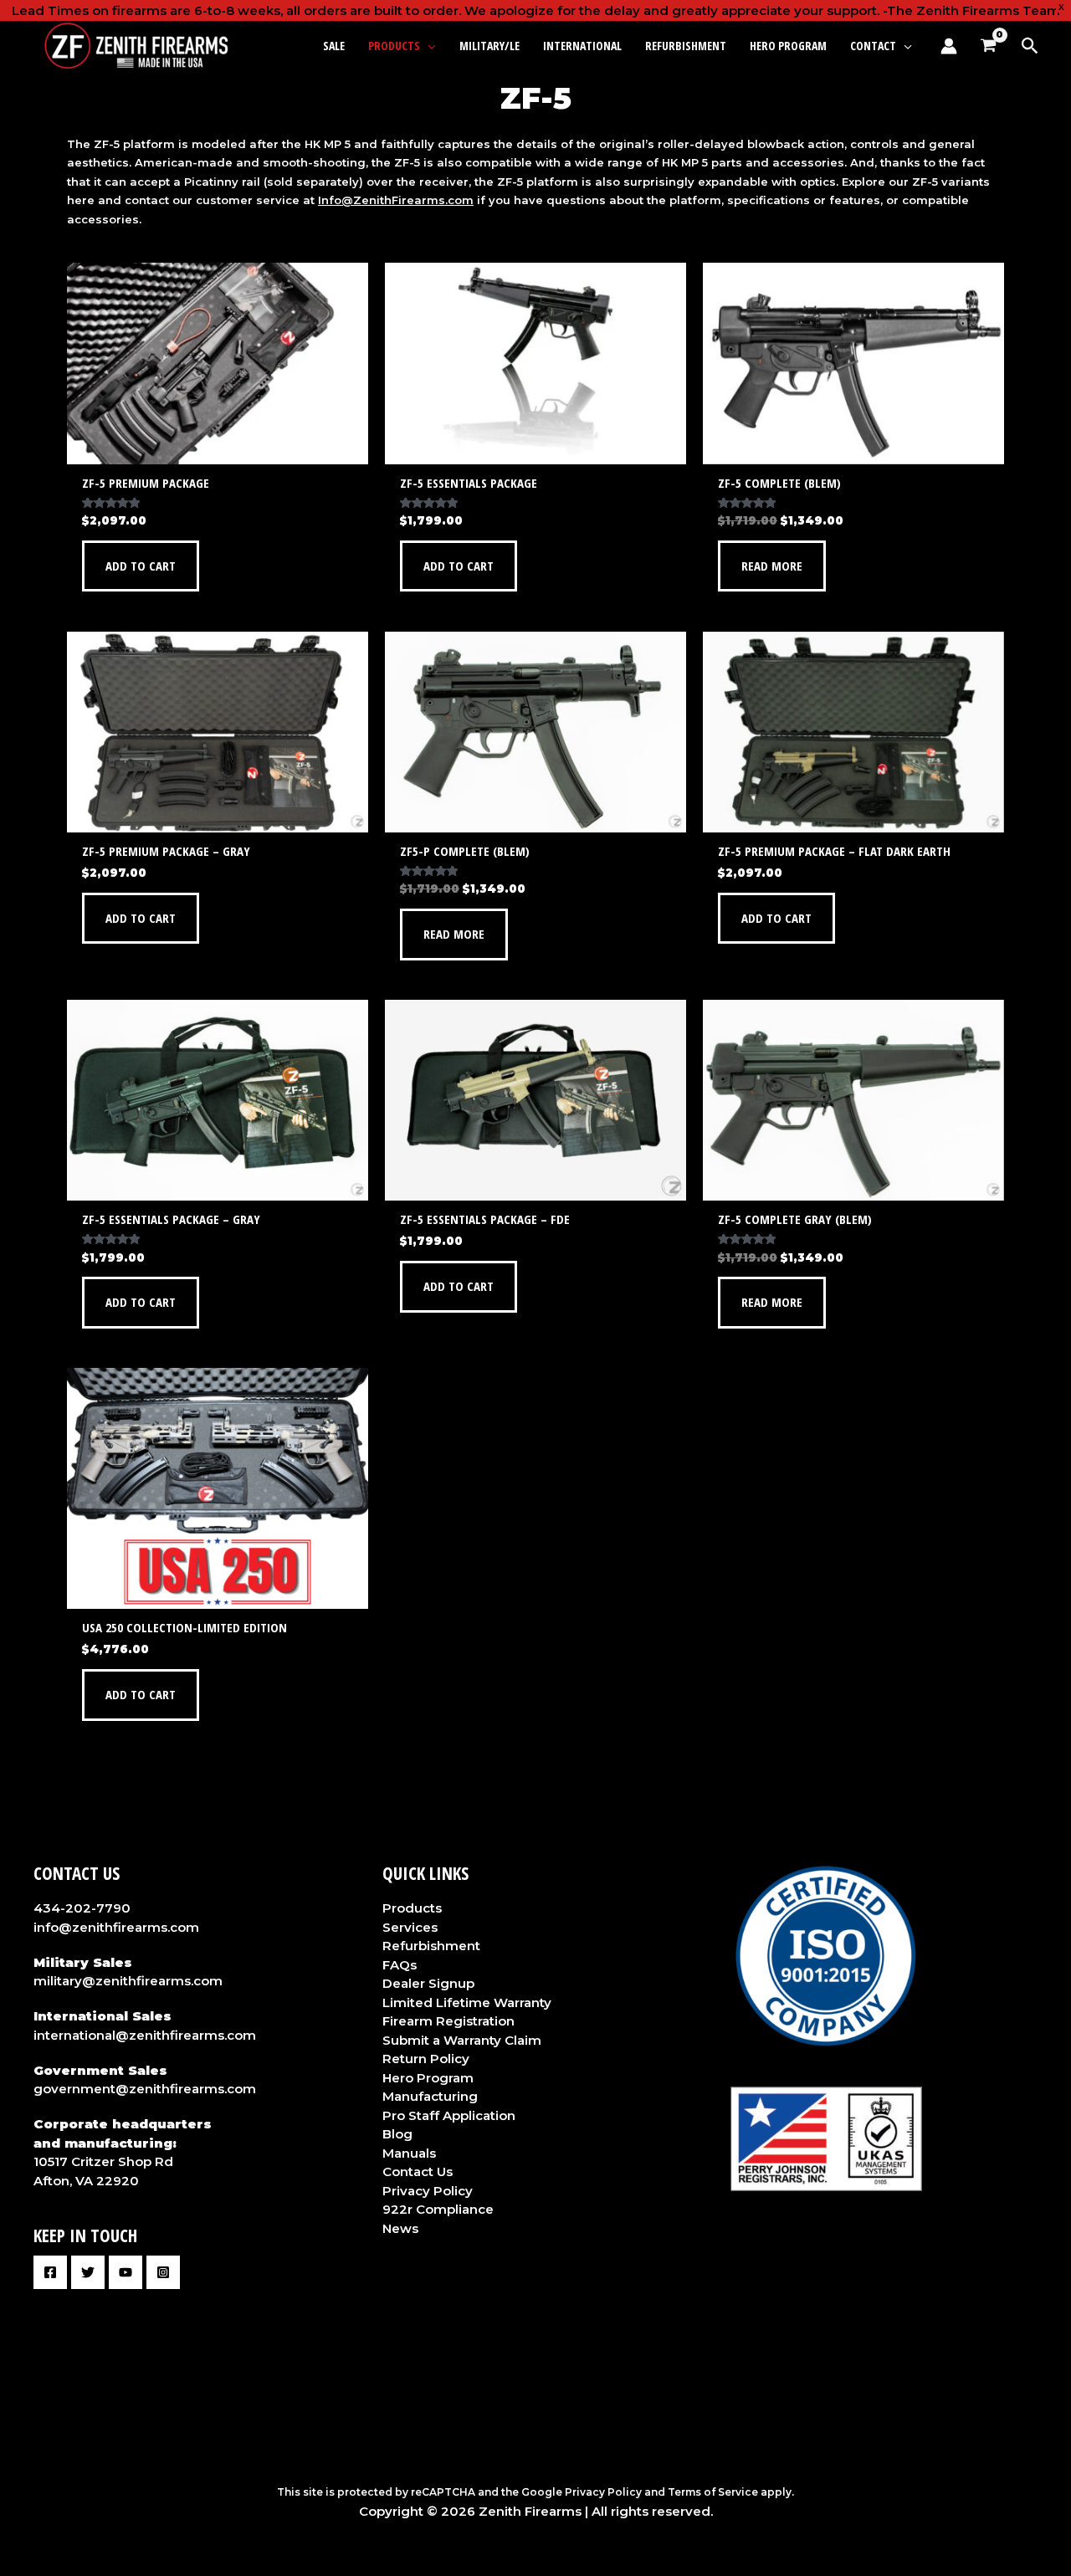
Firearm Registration (448, 2021)
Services (410, 1927)
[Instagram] (163, 2272)
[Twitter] (88, 2272)
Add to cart (141, 566)
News (400, 2228)
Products (412, 1908)
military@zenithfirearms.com (128, 1981)
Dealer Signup (428, 1983)
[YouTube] (126, 2272)
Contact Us (418, 2171)
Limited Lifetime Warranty (467, 2002)
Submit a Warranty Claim (462, 2040)
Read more (772, 566)
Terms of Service (713, 2492)
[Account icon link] (949, 46)
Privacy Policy (428, 2191)
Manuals (409, 2153)
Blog (397, 2134)
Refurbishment (431, 1946)
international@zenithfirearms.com (145, 2035)
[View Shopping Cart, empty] (988, 46)
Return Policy (426, 2059)
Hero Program (428, 2078)
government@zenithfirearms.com (145, 2089)
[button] (428, 46)
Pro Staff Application (449, 2115)
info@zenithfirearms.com (116, 1927)
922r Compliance (438, 2209)
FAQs (400, 1965)
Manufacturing (430, 2096)
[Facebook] (50, 2272)
